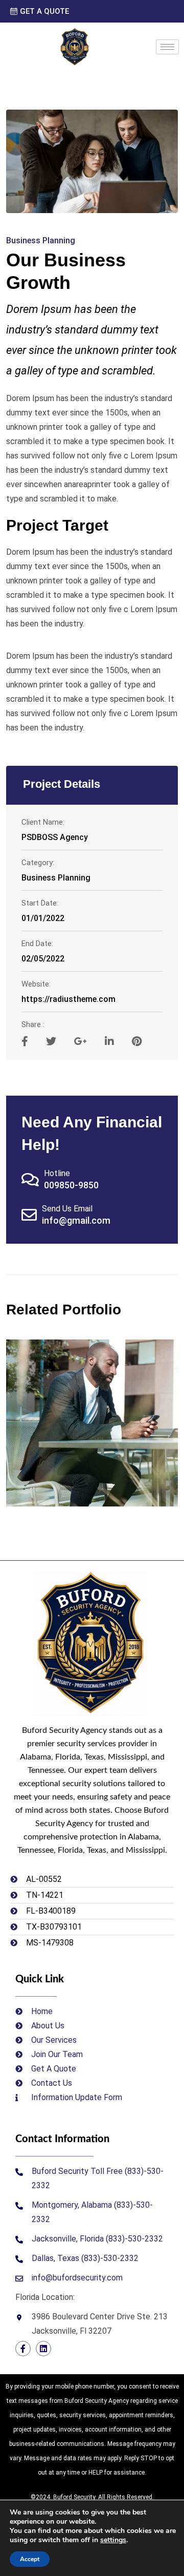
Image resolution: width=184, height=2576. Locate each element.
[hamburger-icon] (167, 47)
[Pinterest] (137, 1041)
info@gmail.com (76, 1220)
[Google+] (82, 1041)
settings (113, 2540)
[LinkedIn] (111, 1041)
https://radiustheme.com (68, 999)
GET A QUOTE (44, 12)
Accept (30, 2559)
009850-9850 (71, 1185)
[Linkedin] (43, 2349)
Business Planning (41, 240)
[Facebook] (23, 2349)
